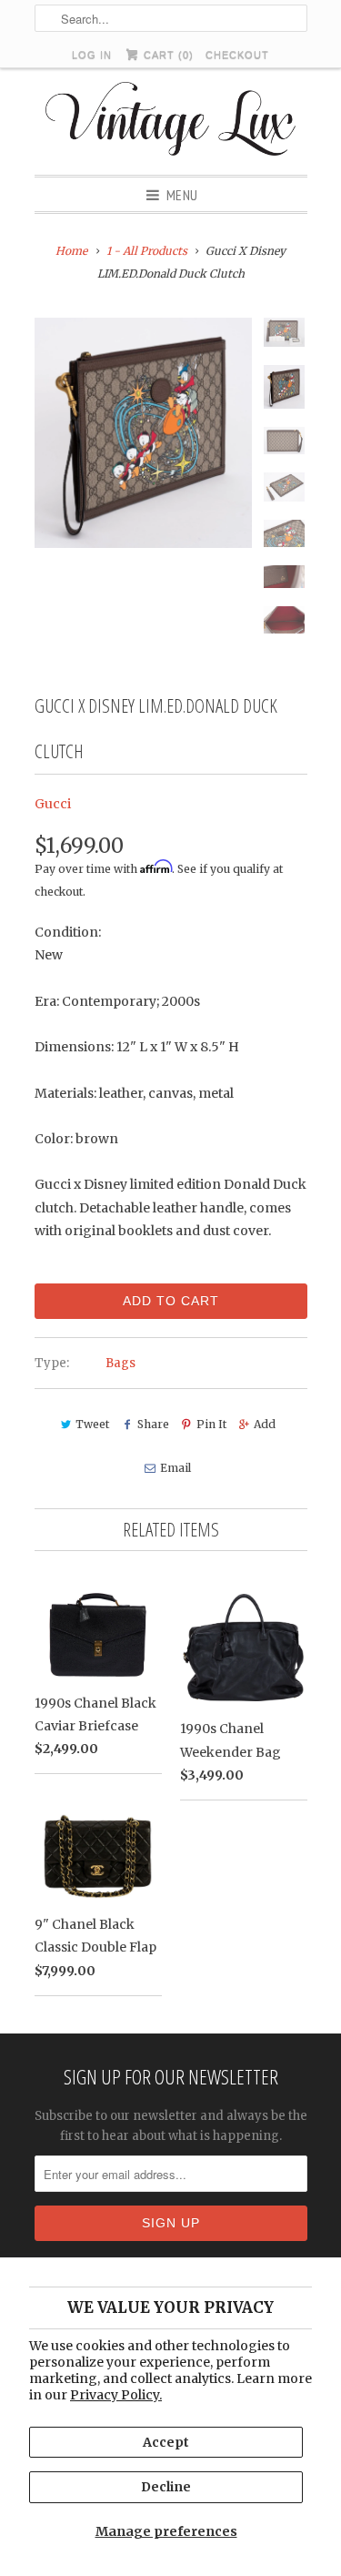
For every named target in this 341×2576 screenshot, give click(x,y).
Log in (92, 55)
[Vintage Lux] (170, 122)
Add (265, 1424)
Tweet (92, 1424)
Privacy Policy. (116, 2395)
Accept (166, 2442)
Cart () (167, 55)
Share (153, 1424)
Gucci (53, 804)
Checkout (237, 55)
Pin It (211, 1424)
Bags (120, 1363)
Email (176, 1468)
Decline (166, 2487)
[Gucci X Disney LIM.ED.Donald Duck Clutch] (144, 433)
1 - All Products (147, 251)
